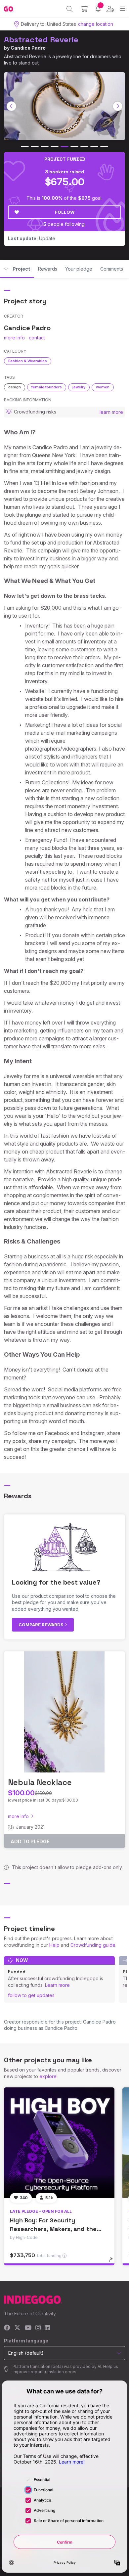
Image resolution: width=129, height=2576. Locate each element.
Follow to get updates (31, 1995)
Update (32, 238)
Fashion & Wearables (28, 361)
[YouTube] (28, 2328)
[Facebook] (7, 2328)
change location (96, 24)
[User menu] (110, 9)
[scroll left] (12, 106)
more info (14, 338)
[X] (17, 2328)
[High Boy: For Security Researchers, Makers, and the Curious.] (59, 2143)
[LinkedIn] (47, 2328)
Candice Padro (28, 48)
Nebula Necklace (40, 1782)
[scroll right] (118, 106)
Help (54, 1945)
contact (37, 338)
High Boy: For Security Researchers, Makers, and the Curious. (53, 2228)
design (15, 387)
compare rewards (42, 1625)
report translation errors (54, 2372)
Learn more (57, 1985)
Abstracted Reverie (41, 40)
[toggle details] (113, 2262)
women (103, 387)
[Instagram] (38, 2328)
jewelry (79, 387)
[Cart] (84, 9)
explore (48, 2076)
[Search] (70, 9)
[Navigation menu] (123, 9)
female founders (47, 387)
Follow (65, 212)
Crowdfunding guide (93, 1945)
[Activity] (98, 9)
